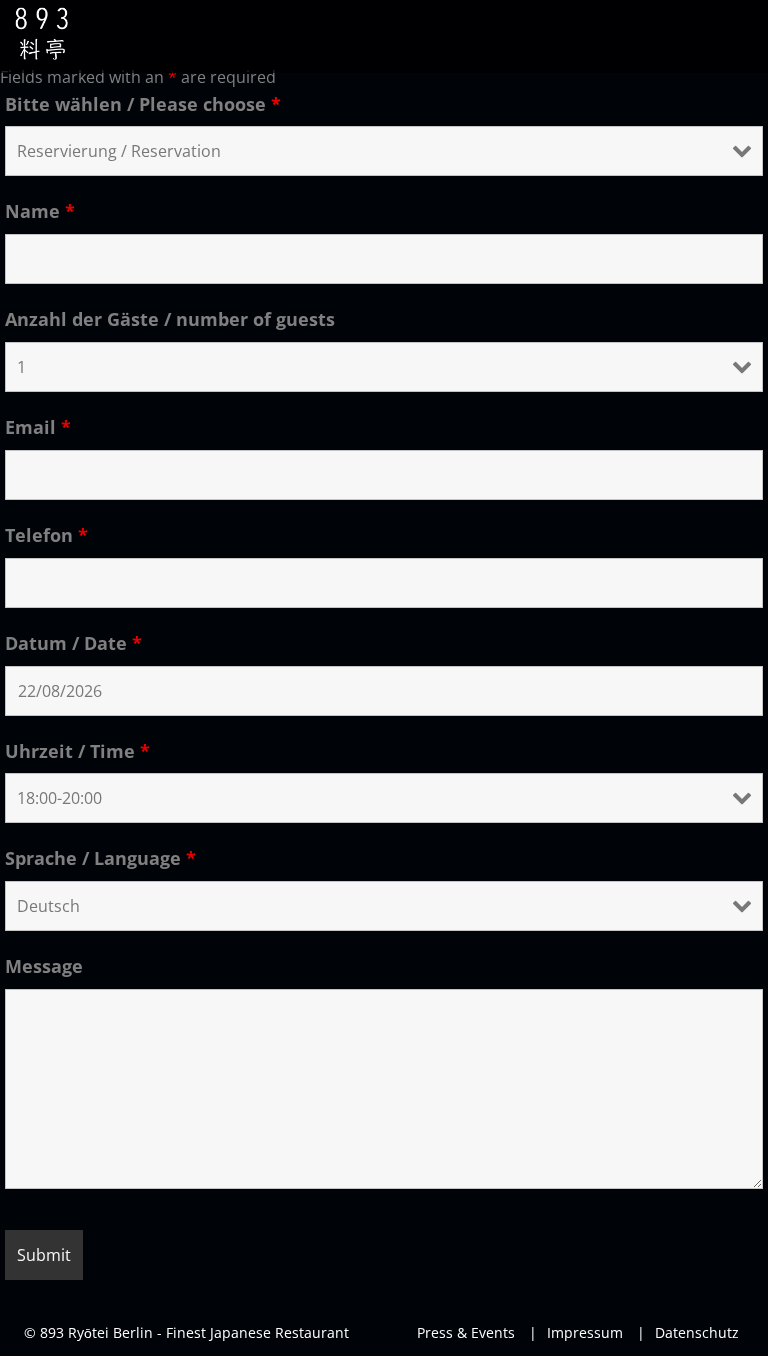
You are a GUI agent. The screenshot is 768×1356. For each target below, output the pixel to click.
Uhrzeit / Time (77, 751)
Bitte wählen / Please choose (143, 104)
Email (38, 427)
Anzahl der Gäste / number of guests (170, 319)
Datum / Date (73, 643)
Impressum (576, 1332)
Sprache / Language (100, 858)
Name (40, 211)
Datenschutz (688, 1332)
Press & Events (466, 1332)
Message (44, 966)
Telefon (46, 535)
